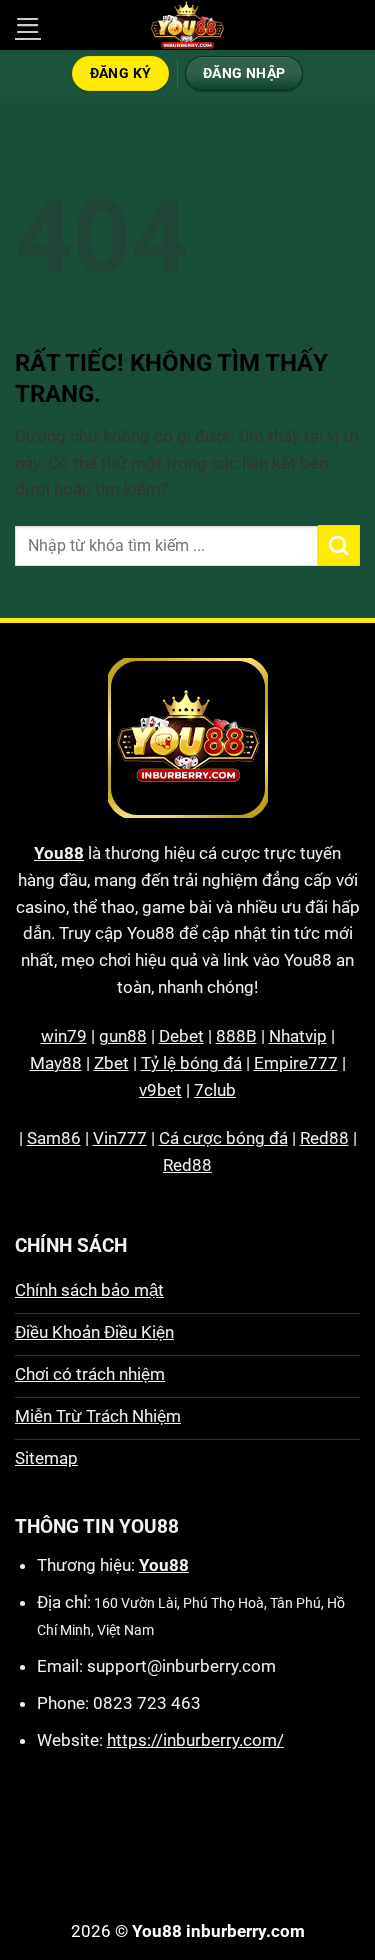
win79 (64, 1036)
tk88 (131, 1873)
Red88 (324, 1138)
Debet (181, 1036)
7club (215, 1090)
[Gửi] (339, 545)
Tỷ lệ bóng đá (191, 1063)
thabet (236, 1873)
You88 (59, 853)
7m (178, 1846)
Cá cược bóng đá (223, 1138)
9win (331, 1846)
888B (236, 1036)
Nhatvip (298, 1036)
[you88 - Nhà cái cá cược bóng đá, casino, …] (188, 25)
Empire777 (296, 1063)
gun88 (123, 1036)
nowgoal (121, 1846)
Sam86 (54, 1138)
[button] (28, 25)
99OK (279, 1846)
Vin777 (120, 1138)
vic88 (224, 1846)
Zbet (111, 1063)
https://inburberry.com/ (195, 1740)
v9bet (160, 1090)
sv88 (180, 1873)
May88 (56, 1063)
